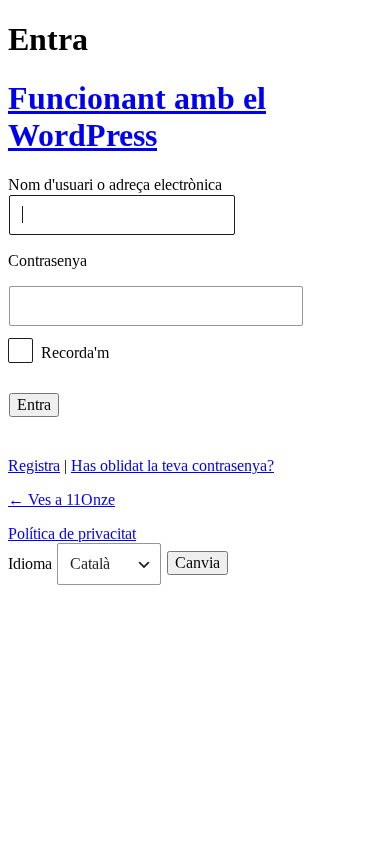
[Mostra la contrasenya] (322, 306)
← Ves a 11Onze (61, 499)
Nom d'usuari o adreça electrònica (115, 185)
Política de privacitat (72, 533)
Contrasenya (47, 260)
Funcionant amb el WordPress (137, 116)
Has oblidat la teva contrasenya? (172, 465)
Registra (34, 465)
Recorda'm (75, 351)
